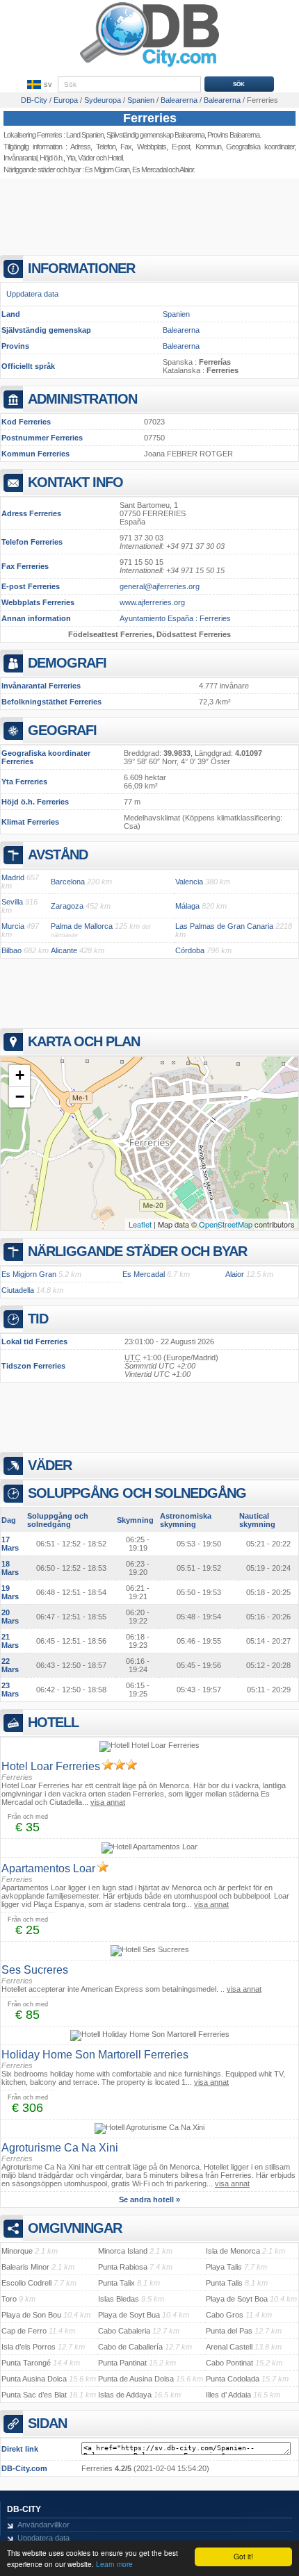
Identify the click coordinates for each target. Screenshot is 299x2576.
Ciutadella (18, 1290)
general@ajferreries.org (160, 586)
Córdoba (190, 950)
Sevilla (12, 902)
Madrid (13, 877)
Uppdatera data (32, 294)
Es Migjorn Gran (107, 170)
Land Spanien (85, 135)
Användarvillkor (43, 2525)
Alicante (64, 950)
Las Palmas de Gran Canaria (224, 926)
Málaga (187, 906)
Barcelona (68, 882)
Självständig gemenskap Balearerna (155, 135)
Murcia (13, 926)
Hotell (115, 158)
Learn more (114, 2564)
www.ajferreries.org (152, 602)
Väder (86, 158)
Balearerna (181, 330)
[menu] (38, 85)
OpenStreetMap (226, 1224)
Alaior (235, 1274)
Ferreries (150, 118)
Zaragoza (67, 906)
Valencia (189, 882)
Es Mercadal (149, 170)
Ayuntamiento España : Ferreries (175, 618)
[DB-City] (149, 67)
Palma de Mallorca (82, 926)
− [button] (20, 1097)
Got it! (243, 2556)
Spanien (176, 314)
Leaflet (140, 1224)
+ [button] (20, 1075)
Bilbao (11, 950)
